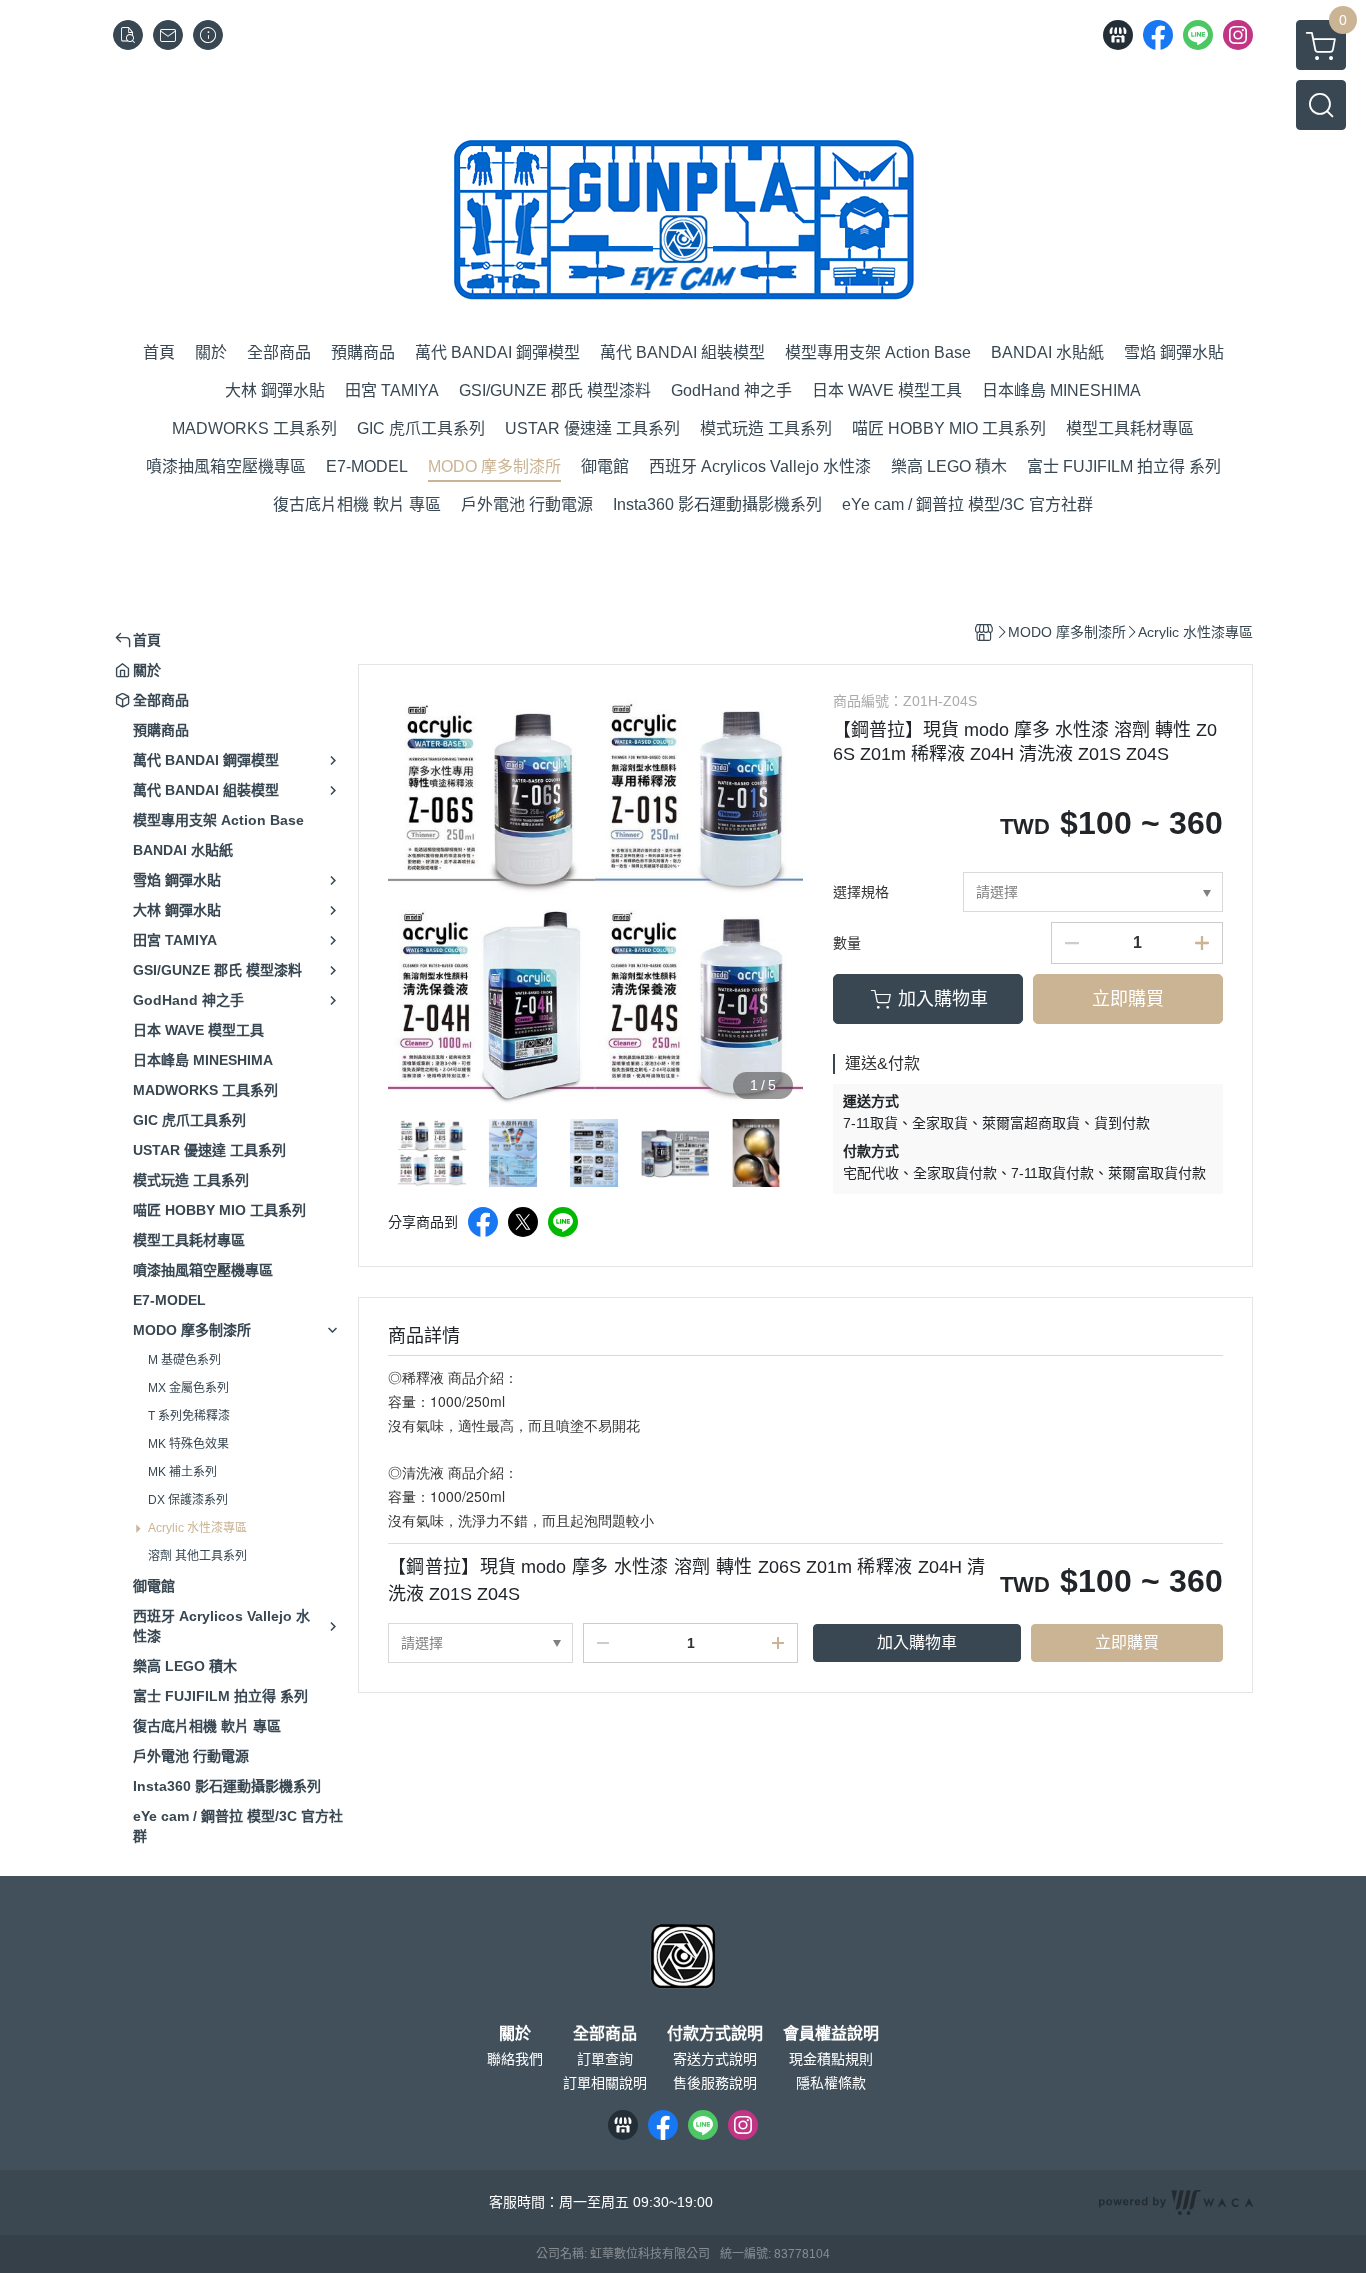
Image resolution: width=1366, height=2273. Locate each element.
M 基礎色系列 (184, 1360)
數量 (847, 943)
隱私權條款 (831, 2083)
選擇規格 (861, 892)
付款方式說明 (715, 2034)
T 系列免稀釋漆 (189, 1416)
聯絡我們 (515, 2059)
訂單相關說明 (605, 2083)
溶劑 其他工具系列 (197, 1556)
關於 (515, 2034)
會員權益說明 (831, 2034)
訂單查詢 (605, 2059)
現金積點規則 (831, 2059)
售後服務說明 (715, 2083)
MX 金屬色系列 (188, 1388)
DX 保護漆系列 (188, 1500)
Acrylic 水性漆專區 (197, 1528)
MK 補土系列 (182, 1472)
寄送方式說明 (715, 2059)
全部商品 (605, 2034)
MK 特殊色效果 (188, 1444)
